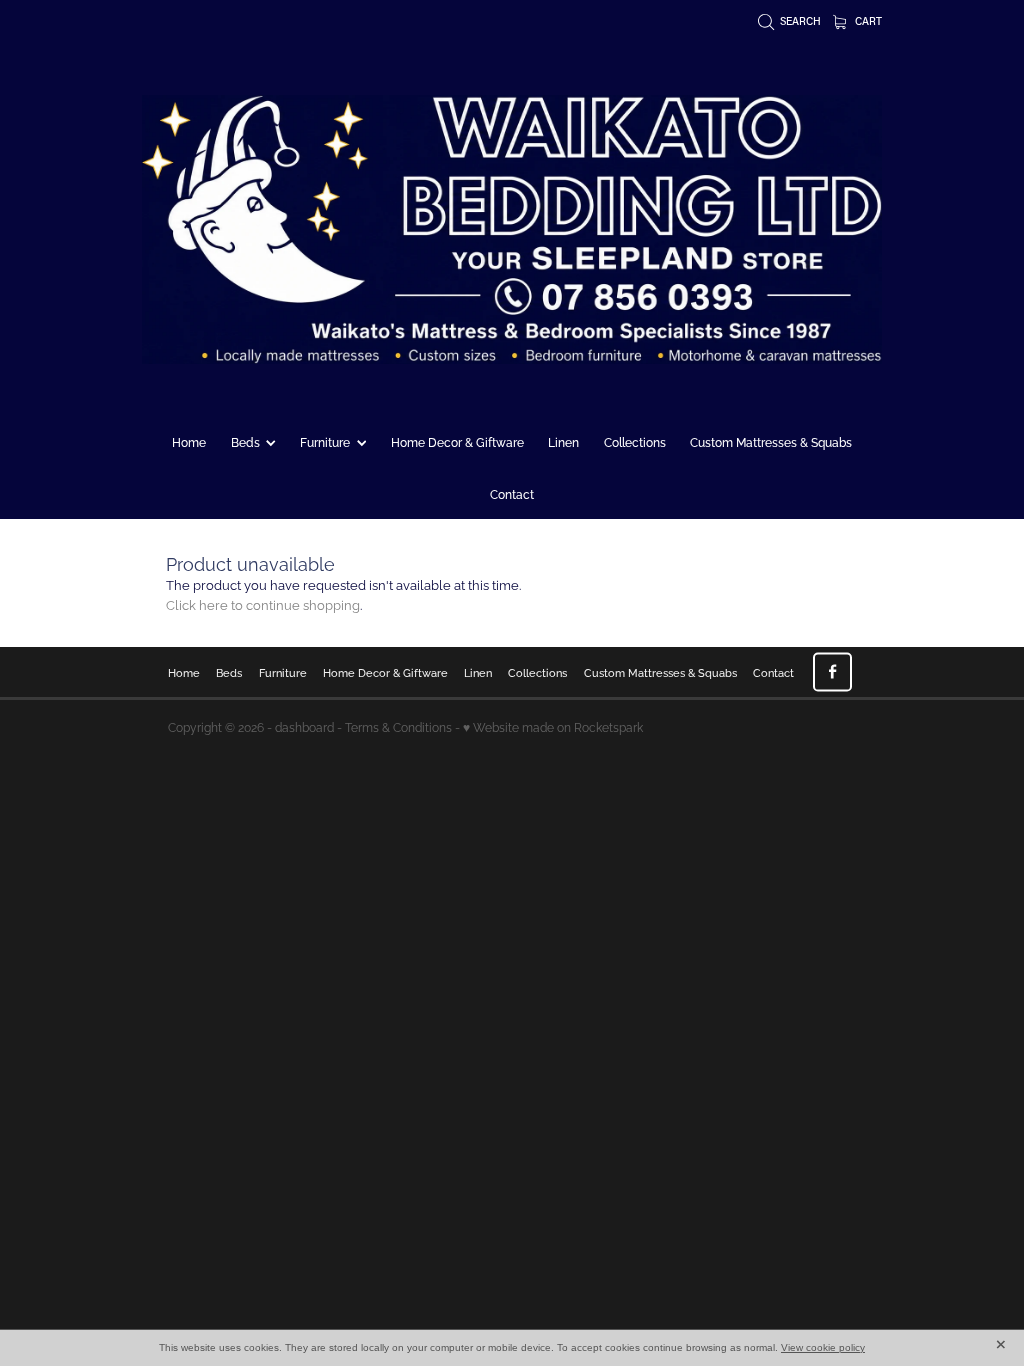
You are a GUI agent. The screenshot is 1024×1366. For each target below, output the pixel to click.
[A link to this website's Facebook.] (832, 671)
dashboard (304, 726)
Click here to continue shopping (263, 604)
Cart (867, 21)
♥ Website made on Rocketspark (553, 726)
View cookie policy (823, 1347)
